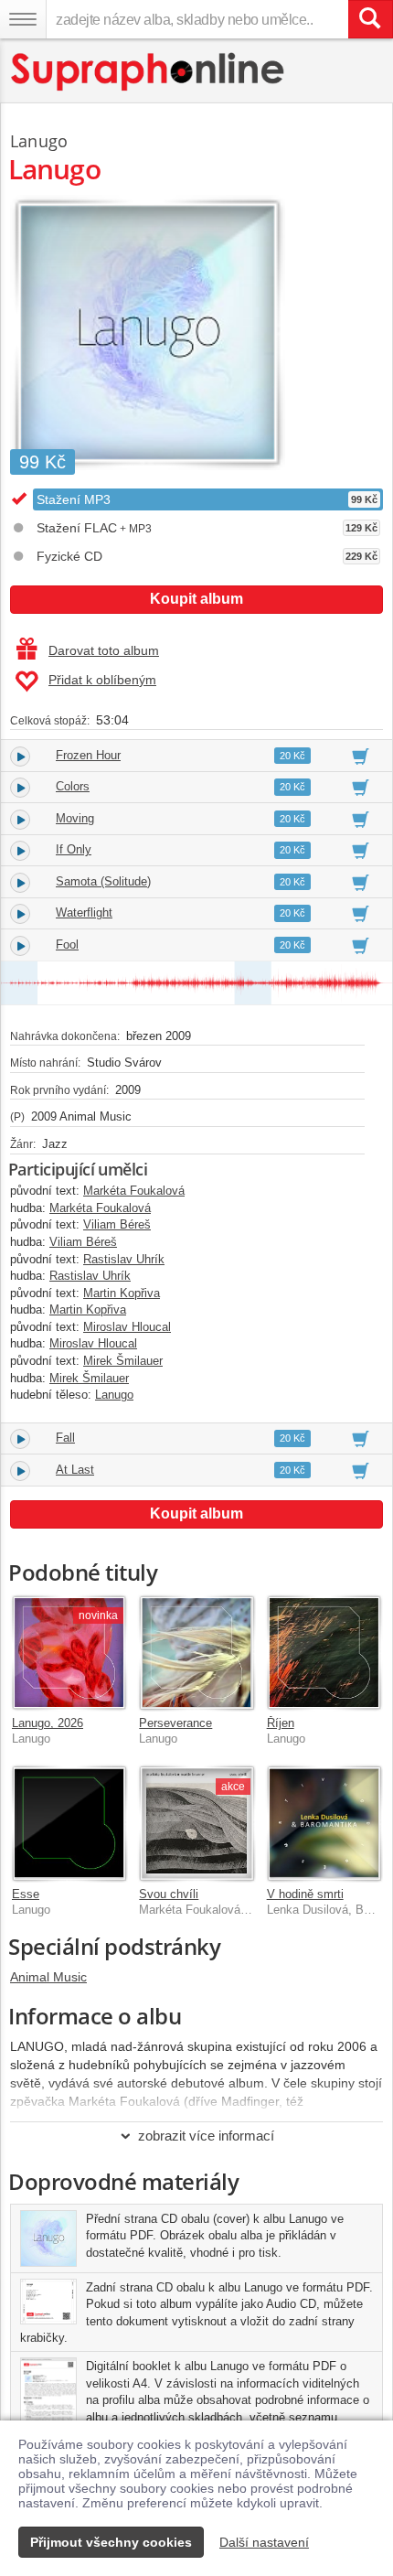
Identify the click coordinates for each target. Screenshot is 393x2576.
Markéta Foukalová (134, 1191)
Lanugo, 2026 (48, 1723)
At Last (75, 1470)
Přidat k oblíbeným (102, 680)
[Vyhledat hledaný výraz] (370, 19)
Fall (65, 1438)
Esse (26, 1894)
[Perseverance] (196, 1653)
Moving (75, 818)
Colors (73, 786)
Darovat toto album (104, 650)
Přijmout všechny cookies (111, 2542)
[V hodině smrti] (324, 1823)
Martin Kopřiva (122, 1293)
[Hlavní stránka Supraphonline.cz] (149, 72)
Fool (67, 945)
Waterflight (84, 912)
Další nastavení (264, 2542)
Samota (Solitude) (103, 881)
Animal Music (48, 1977)
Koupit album (196, 599)
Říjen (281, 1723)
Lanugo (39, 141)
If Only (74, 849)
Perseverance (175, 1723)
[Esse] (69, 1823)
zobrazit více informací (206, 2136)
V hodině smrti (305, 1894)
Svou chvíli (169, 1894)
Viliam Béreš (117, 1224)
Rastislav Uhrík (124, 1259)
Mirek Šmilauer (123, 1361)
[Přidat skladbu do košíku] (361, 756)
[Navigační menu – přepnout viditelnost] (23, 19)
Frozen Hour (88, 755)
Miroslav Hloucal (127, 1327)
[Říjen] (324, 1653)
